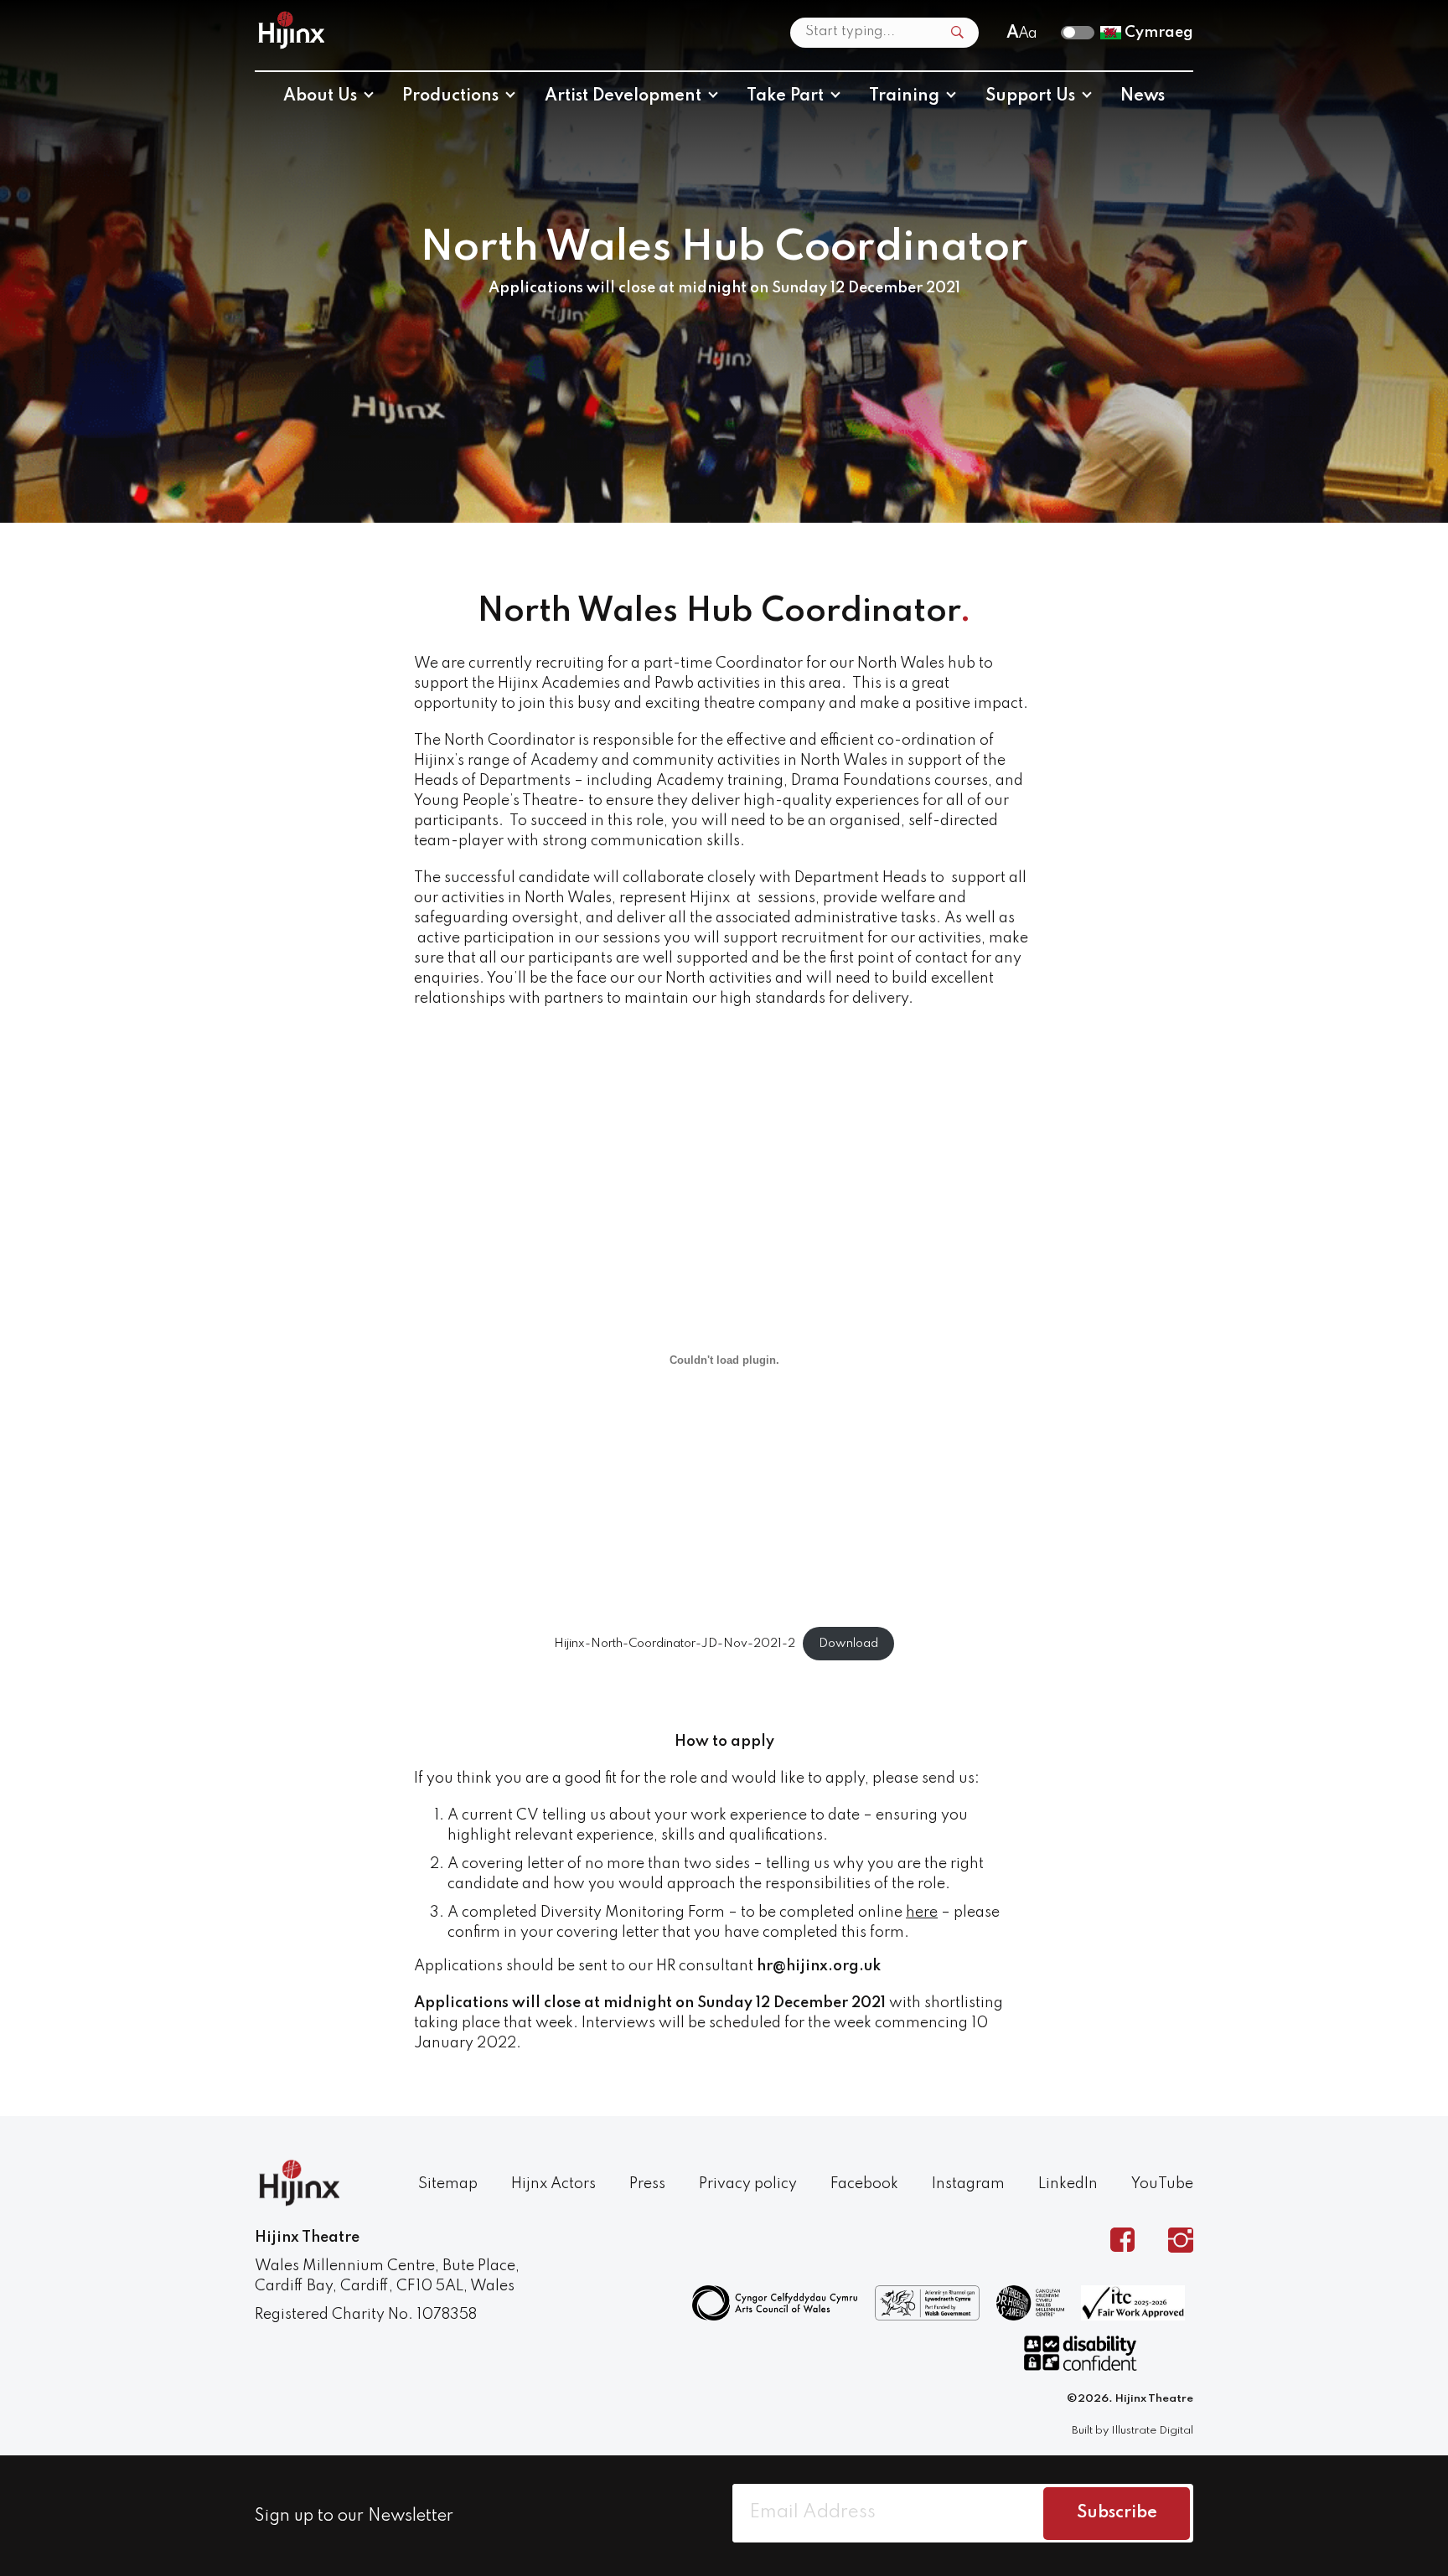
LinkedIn (1068, 2184)
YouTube (1162, 2184)
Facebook (864, 2184)
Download (848, 1644)
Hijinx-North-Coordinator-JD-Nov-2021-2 (675, 1644)
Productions (450, 96)
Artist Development (623, 96)
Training (904, 96)
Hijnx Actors (553, 2184)
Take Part (785, 96)
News (1143, 96)
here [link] (922, 1913)
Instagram (968, 2184)
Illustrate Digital (1152, 2431)
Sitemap (448, 2184)
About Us (320, 96)
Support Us (1030, 96)
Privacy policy (748, 2184)
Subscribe (1117, 2513)
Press (647, 2184)
